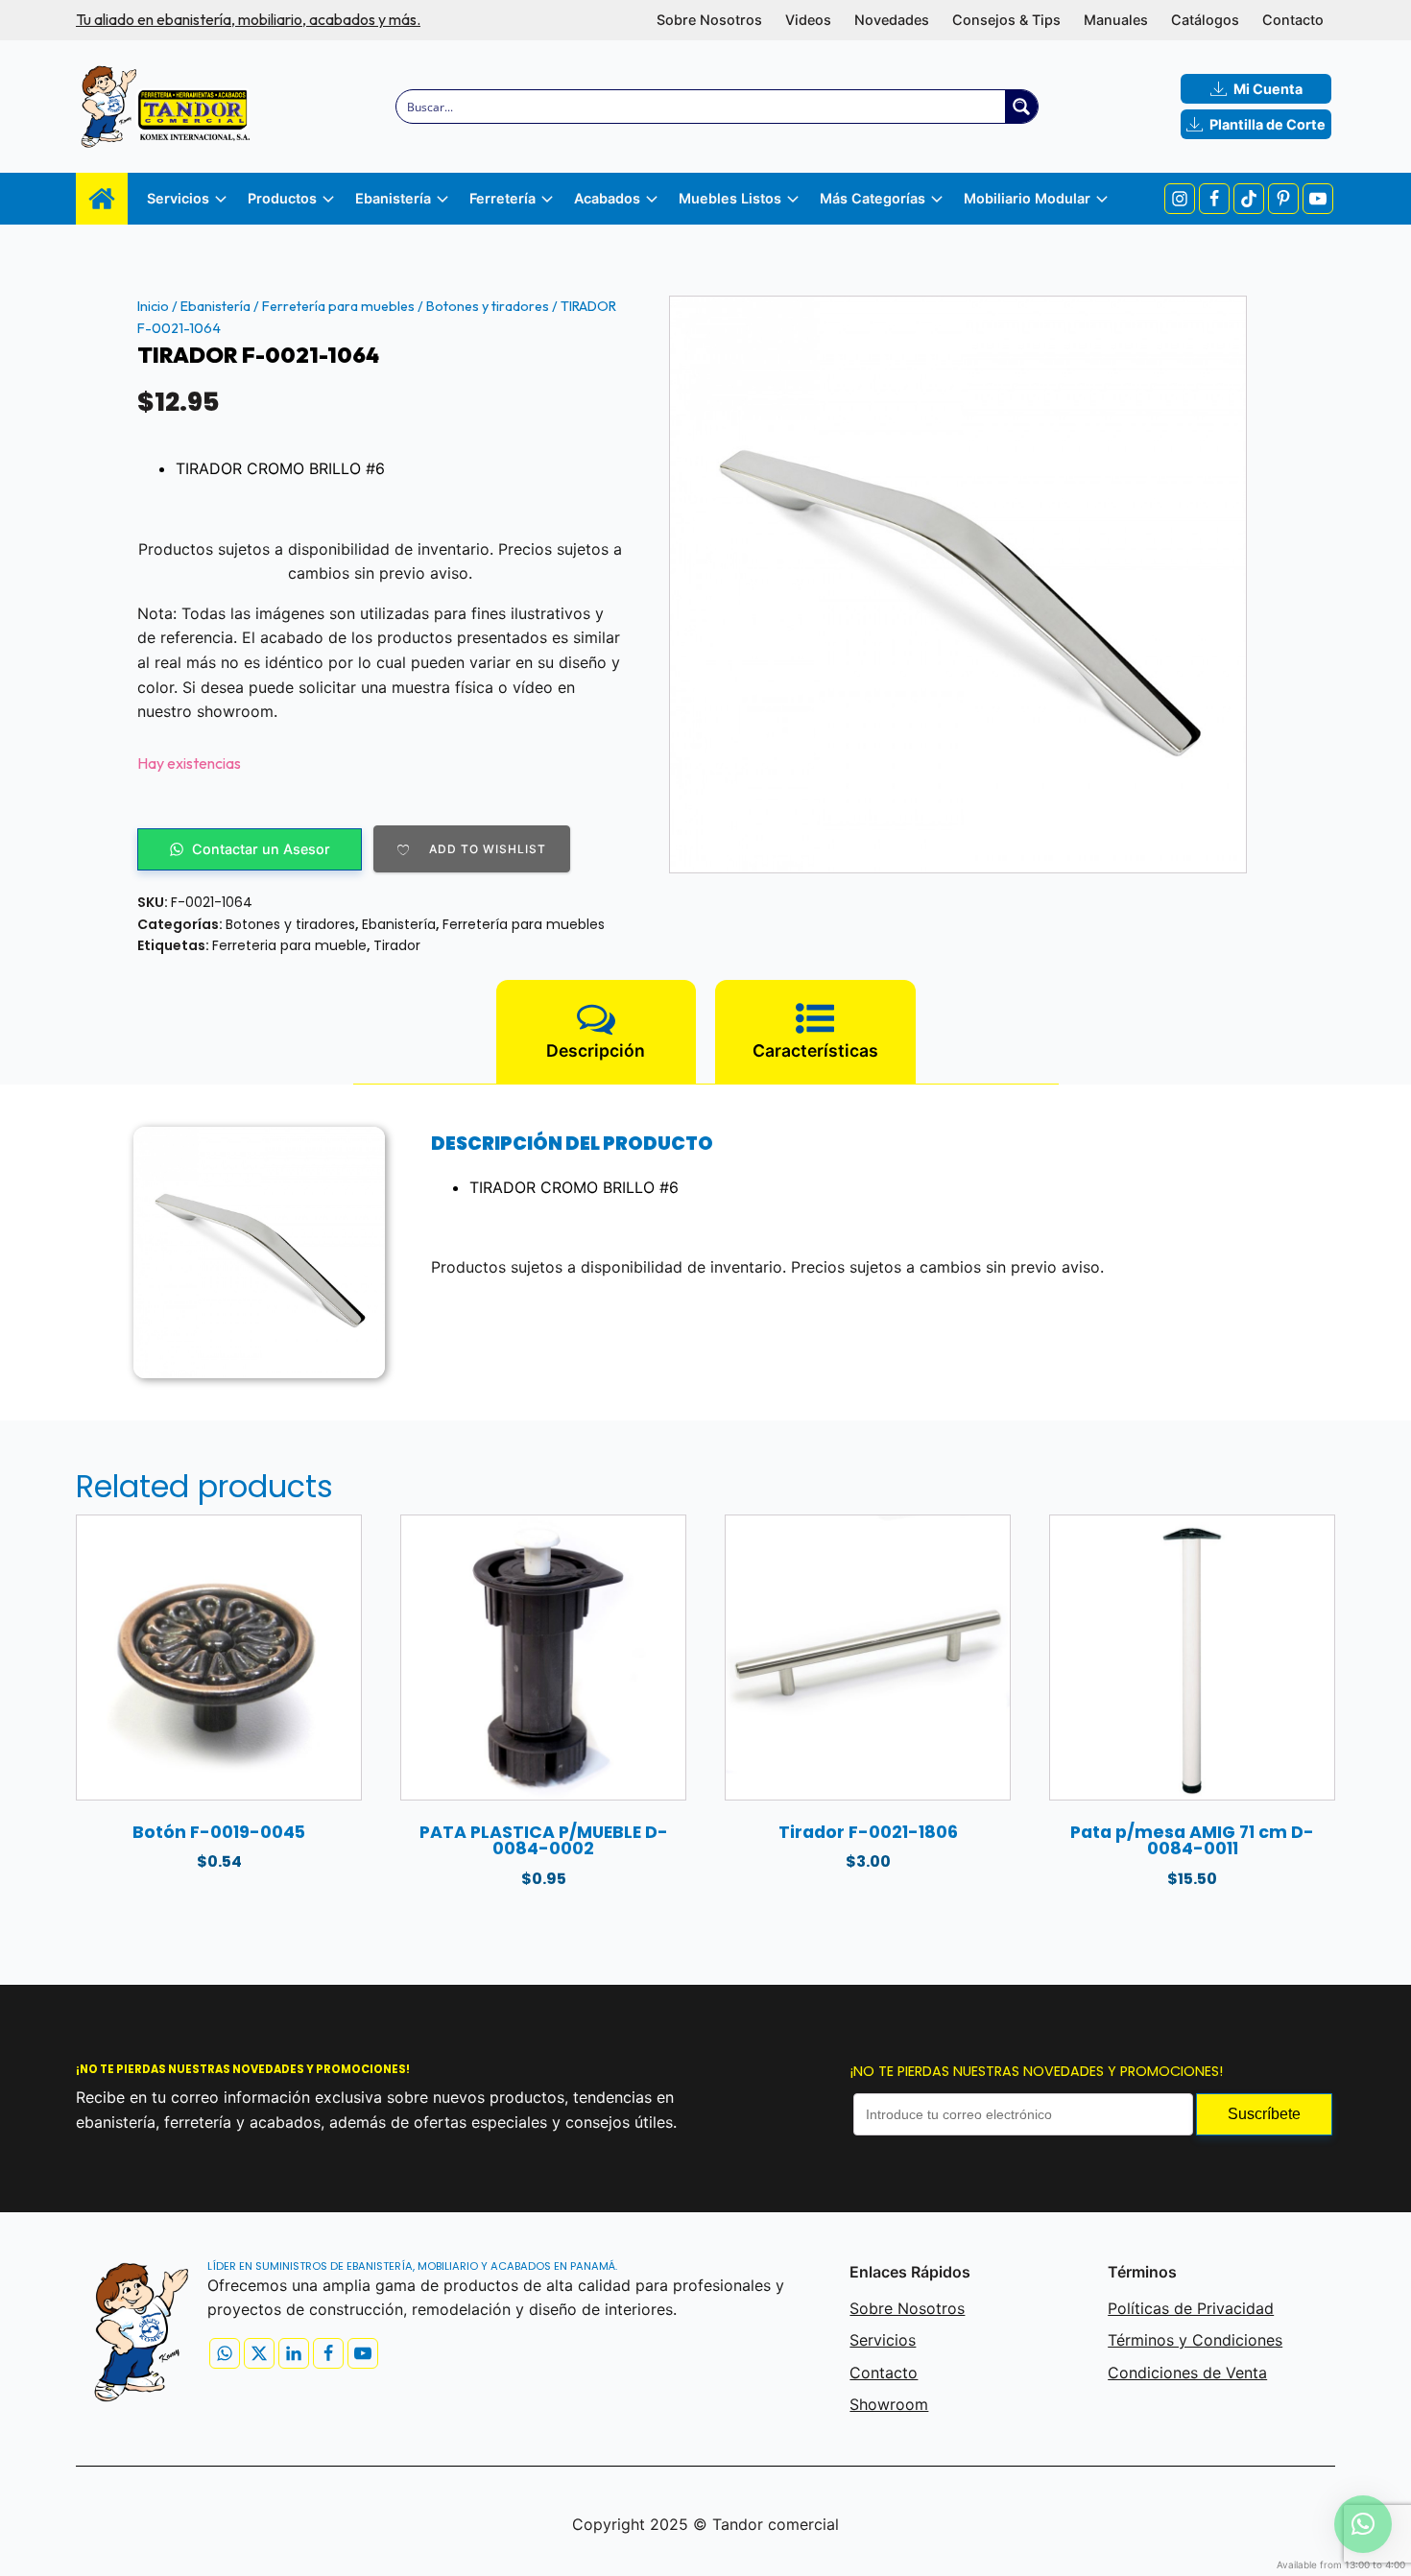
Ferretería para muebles (338, 306)
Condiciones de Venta (1187, 2373)
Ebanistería (215, 306)
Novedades (892, 20)
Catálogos (1205, 20)
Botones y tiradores (488, 306)
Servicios (883, 2340)
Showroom (889, 2404)
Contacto (1293, 20)
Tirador (397, 945)
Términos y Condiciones (1195, 2340)
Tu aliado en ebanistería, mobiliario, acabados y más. (248, 19)
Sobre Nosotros (709, 20)
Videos (808, 20)
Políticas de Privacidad (1191, 2308)
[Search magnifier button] (1021, 107)
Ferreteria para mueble (289, 945)
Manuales (1116, 20)
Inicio (153, 306)
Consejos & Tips (1006, 20)
